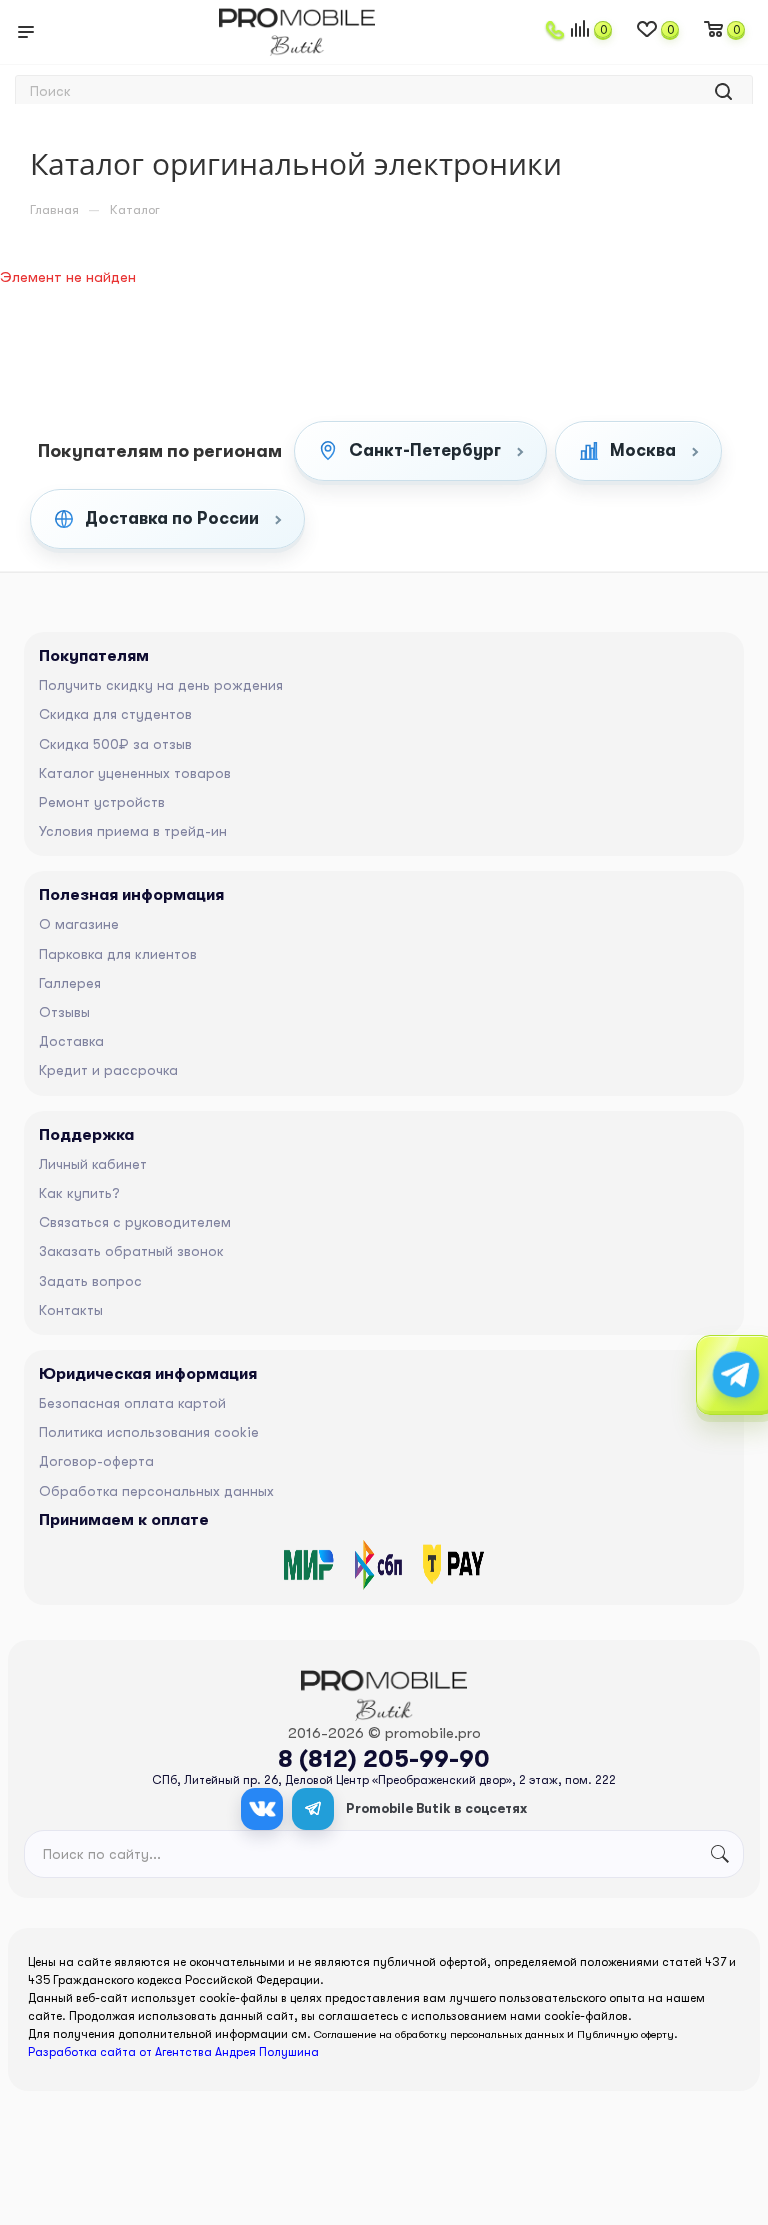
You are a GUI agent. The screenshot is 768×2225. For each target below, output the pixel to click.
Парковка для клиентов (118, 954)
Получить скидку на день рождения (161, 685)
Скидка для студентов (115, 714)
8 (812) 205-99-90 (384, 1759)
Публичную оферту (625, 2034)
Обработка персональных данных (156, 1491)
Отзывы (64, 1012)
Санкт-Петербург (425, 450)
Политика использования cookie (149, 1432)
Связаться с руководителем (135, 1222)
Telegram (313, 1809)
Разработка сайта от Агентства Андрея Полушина (173, 2052)
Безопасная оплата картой (132, 1403)
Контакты (71, 1310)
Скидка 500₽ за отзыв (115, 744)
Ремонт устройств (102, 802)
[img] (309, 1565)
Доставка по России (172, 518)
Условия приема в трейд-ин (133, 831)
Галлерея (70, 983)
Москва (643, 450)
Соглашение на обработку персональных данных (439, 2034)
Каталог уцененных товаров (135, 773)
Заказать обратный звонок (131, 1251)
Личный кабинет (93, 1164)
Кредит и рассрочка (108, 1070)
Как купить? (79, 1193)
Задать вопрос (90, 1281)
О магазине (79, 924)
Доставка (71, 1041)
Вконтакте (262, 1809)
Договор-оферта (96, 1461)
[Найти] (723, 92)
